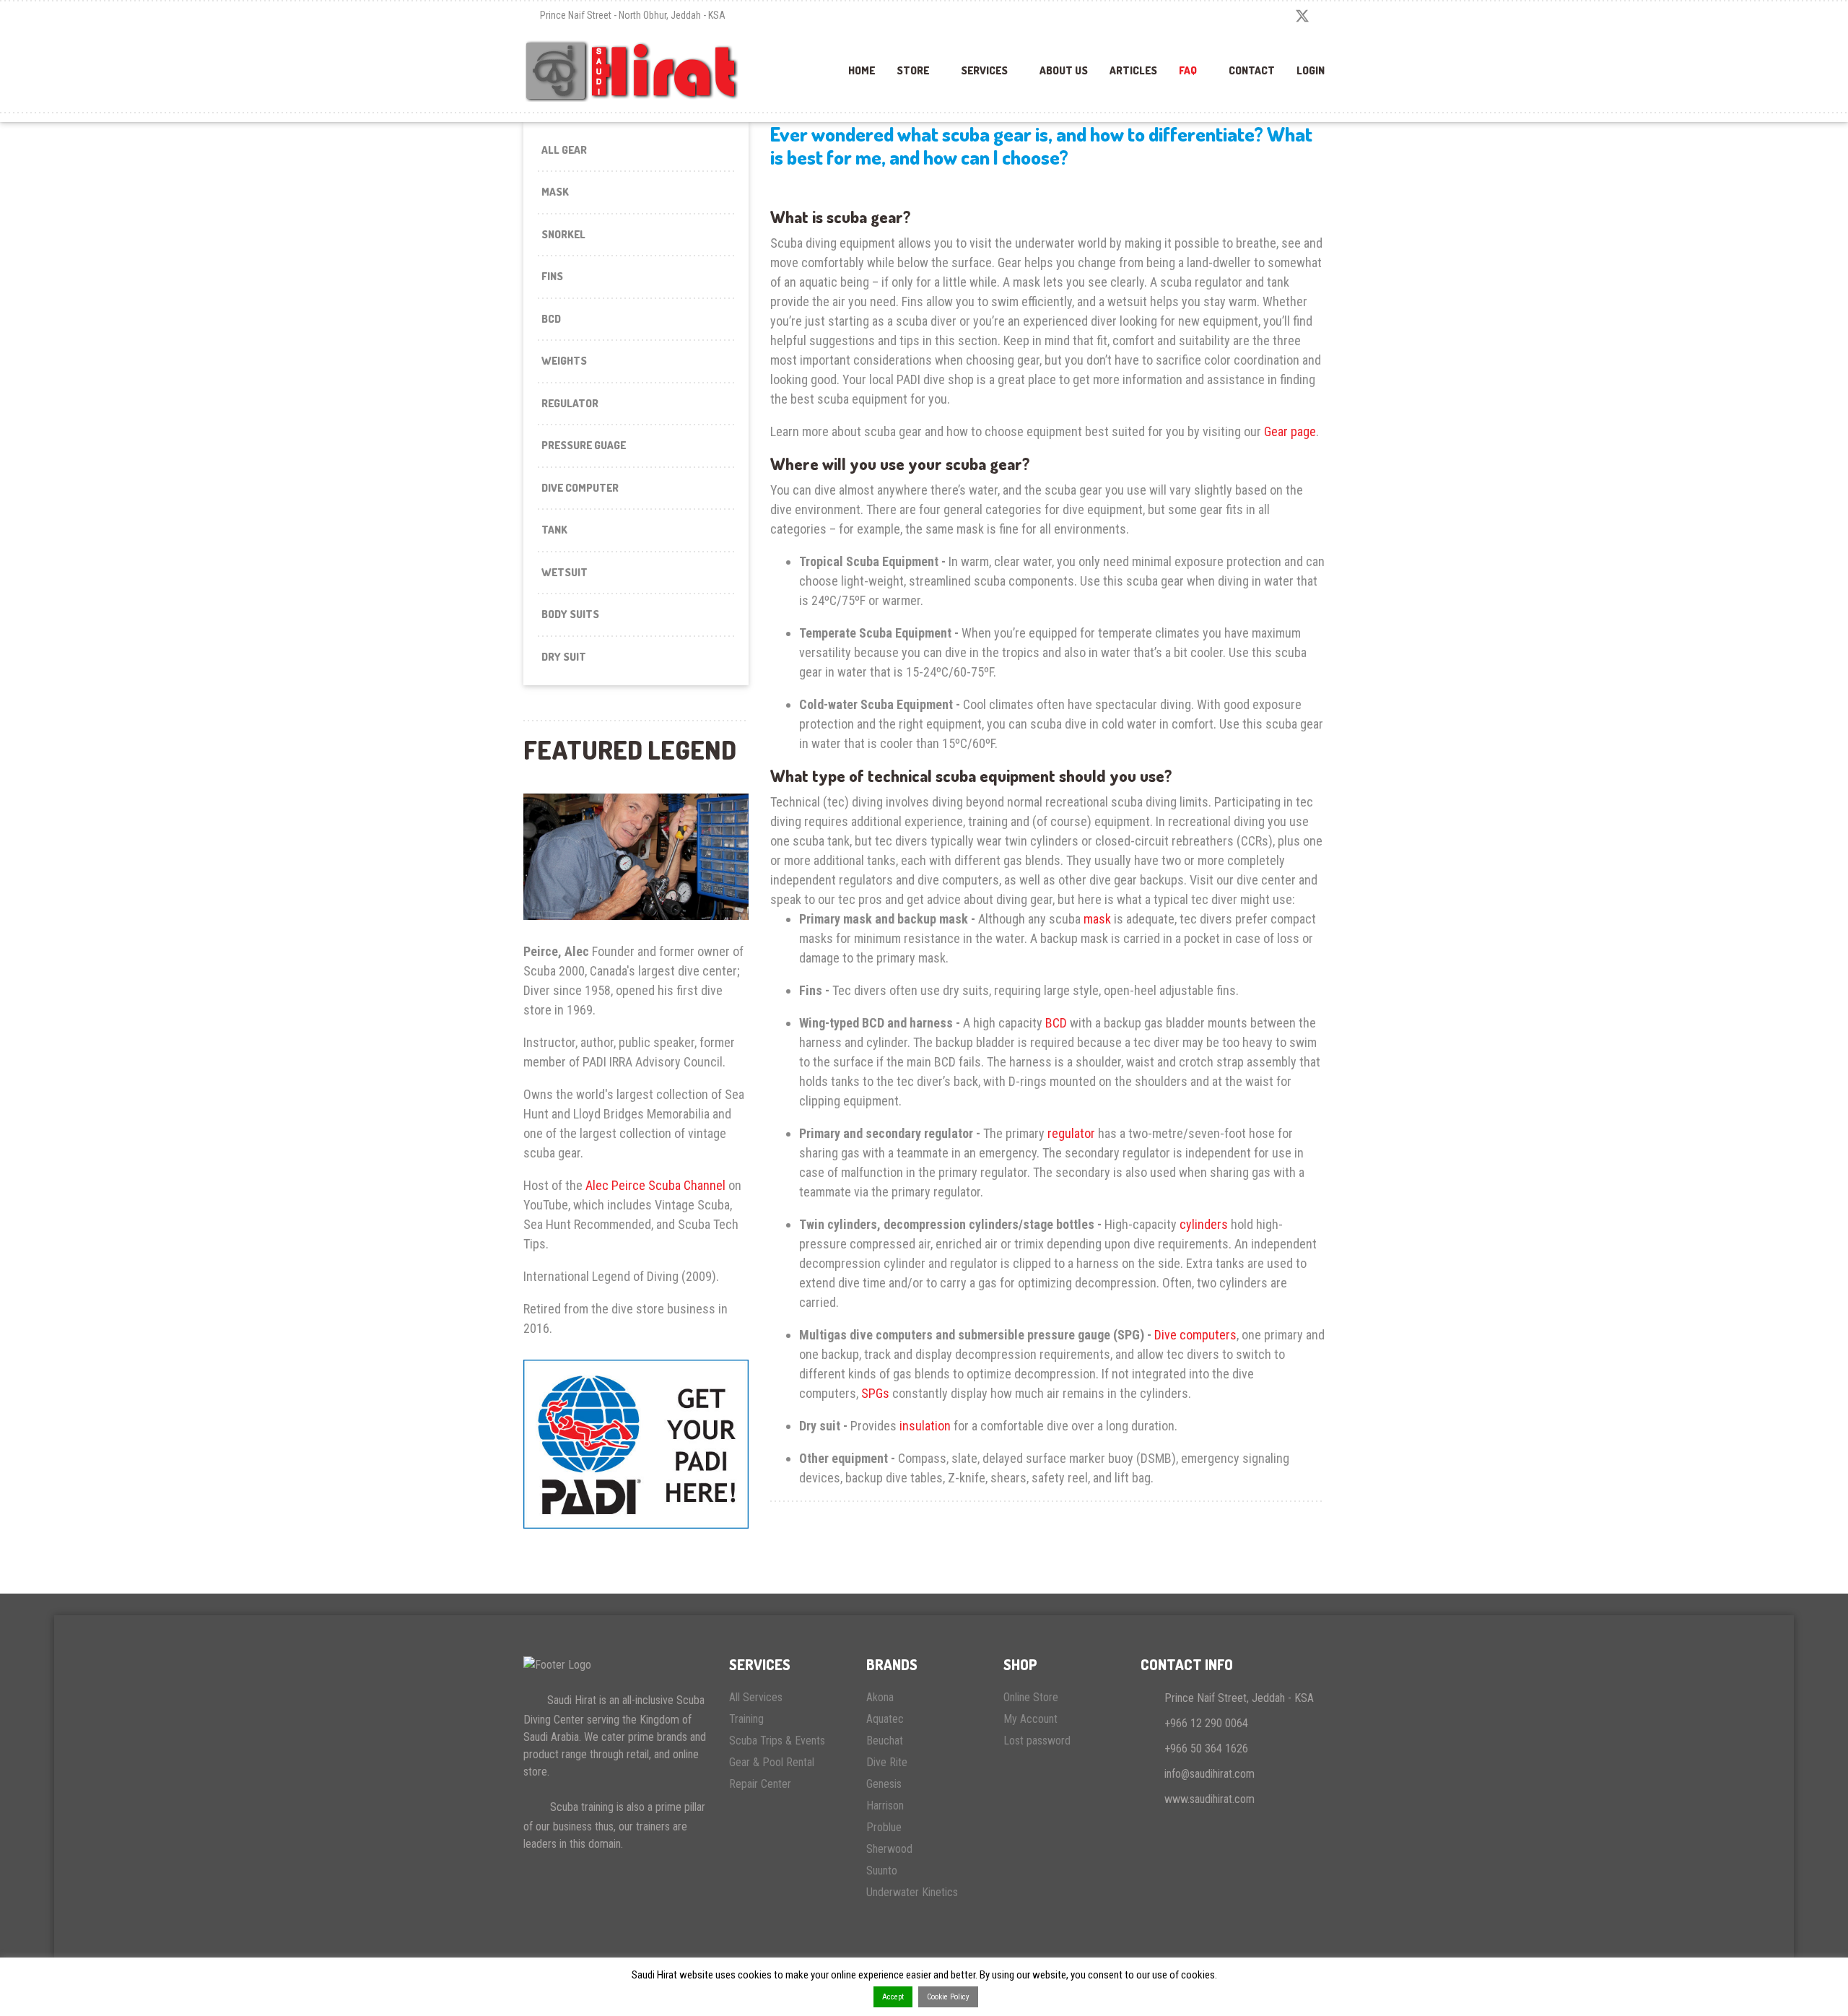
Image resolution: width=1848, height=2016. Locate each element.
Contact (1252, 70)
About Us (1064, 70)
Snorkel (563, 234)
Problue (884, 1827)
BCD (551, 319)
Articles (1133, 70)
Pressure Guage (584, 445)
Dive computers (1195, 1335)
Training (746, 1719)
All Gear (564, 150)
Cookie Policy (948, 1997)
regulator (1071, 1133)
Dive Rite (887, 1762)
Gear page (1290, 431)
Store (913, 70)
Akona (880, 1697)
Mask (555, 192)
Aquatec (885, 1719)
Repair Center (760, 1784)
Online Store (1031, 1697)
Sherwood (889, 1849)
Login (1311, 70)
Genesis (884, 1784)
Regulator (570, 403)
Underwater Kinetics (912, 1892)
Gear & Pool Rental (772, 1762)
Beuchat (885, 1741)
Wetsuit (565, 572)
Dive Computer (580, 488)
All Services (756, 1697)
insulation (925, 1426)
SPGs (875, 1393)
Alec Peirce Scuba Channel (655, 1185)
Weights (564, 361)
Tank (554, 530)
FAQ (1188, 70)
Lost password (1037, 1741)
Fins (552, 276)
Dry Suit (564, 657)
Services (984, 70)
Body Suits (570, 614)
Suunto (882, 1871)
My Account (1030, 1719)
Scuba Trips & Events (777, 1741)
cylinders (1204, 1224)
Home (862, 70)
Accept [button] (893, 1997)
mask (1097, 919)
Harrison (885, 1806)
